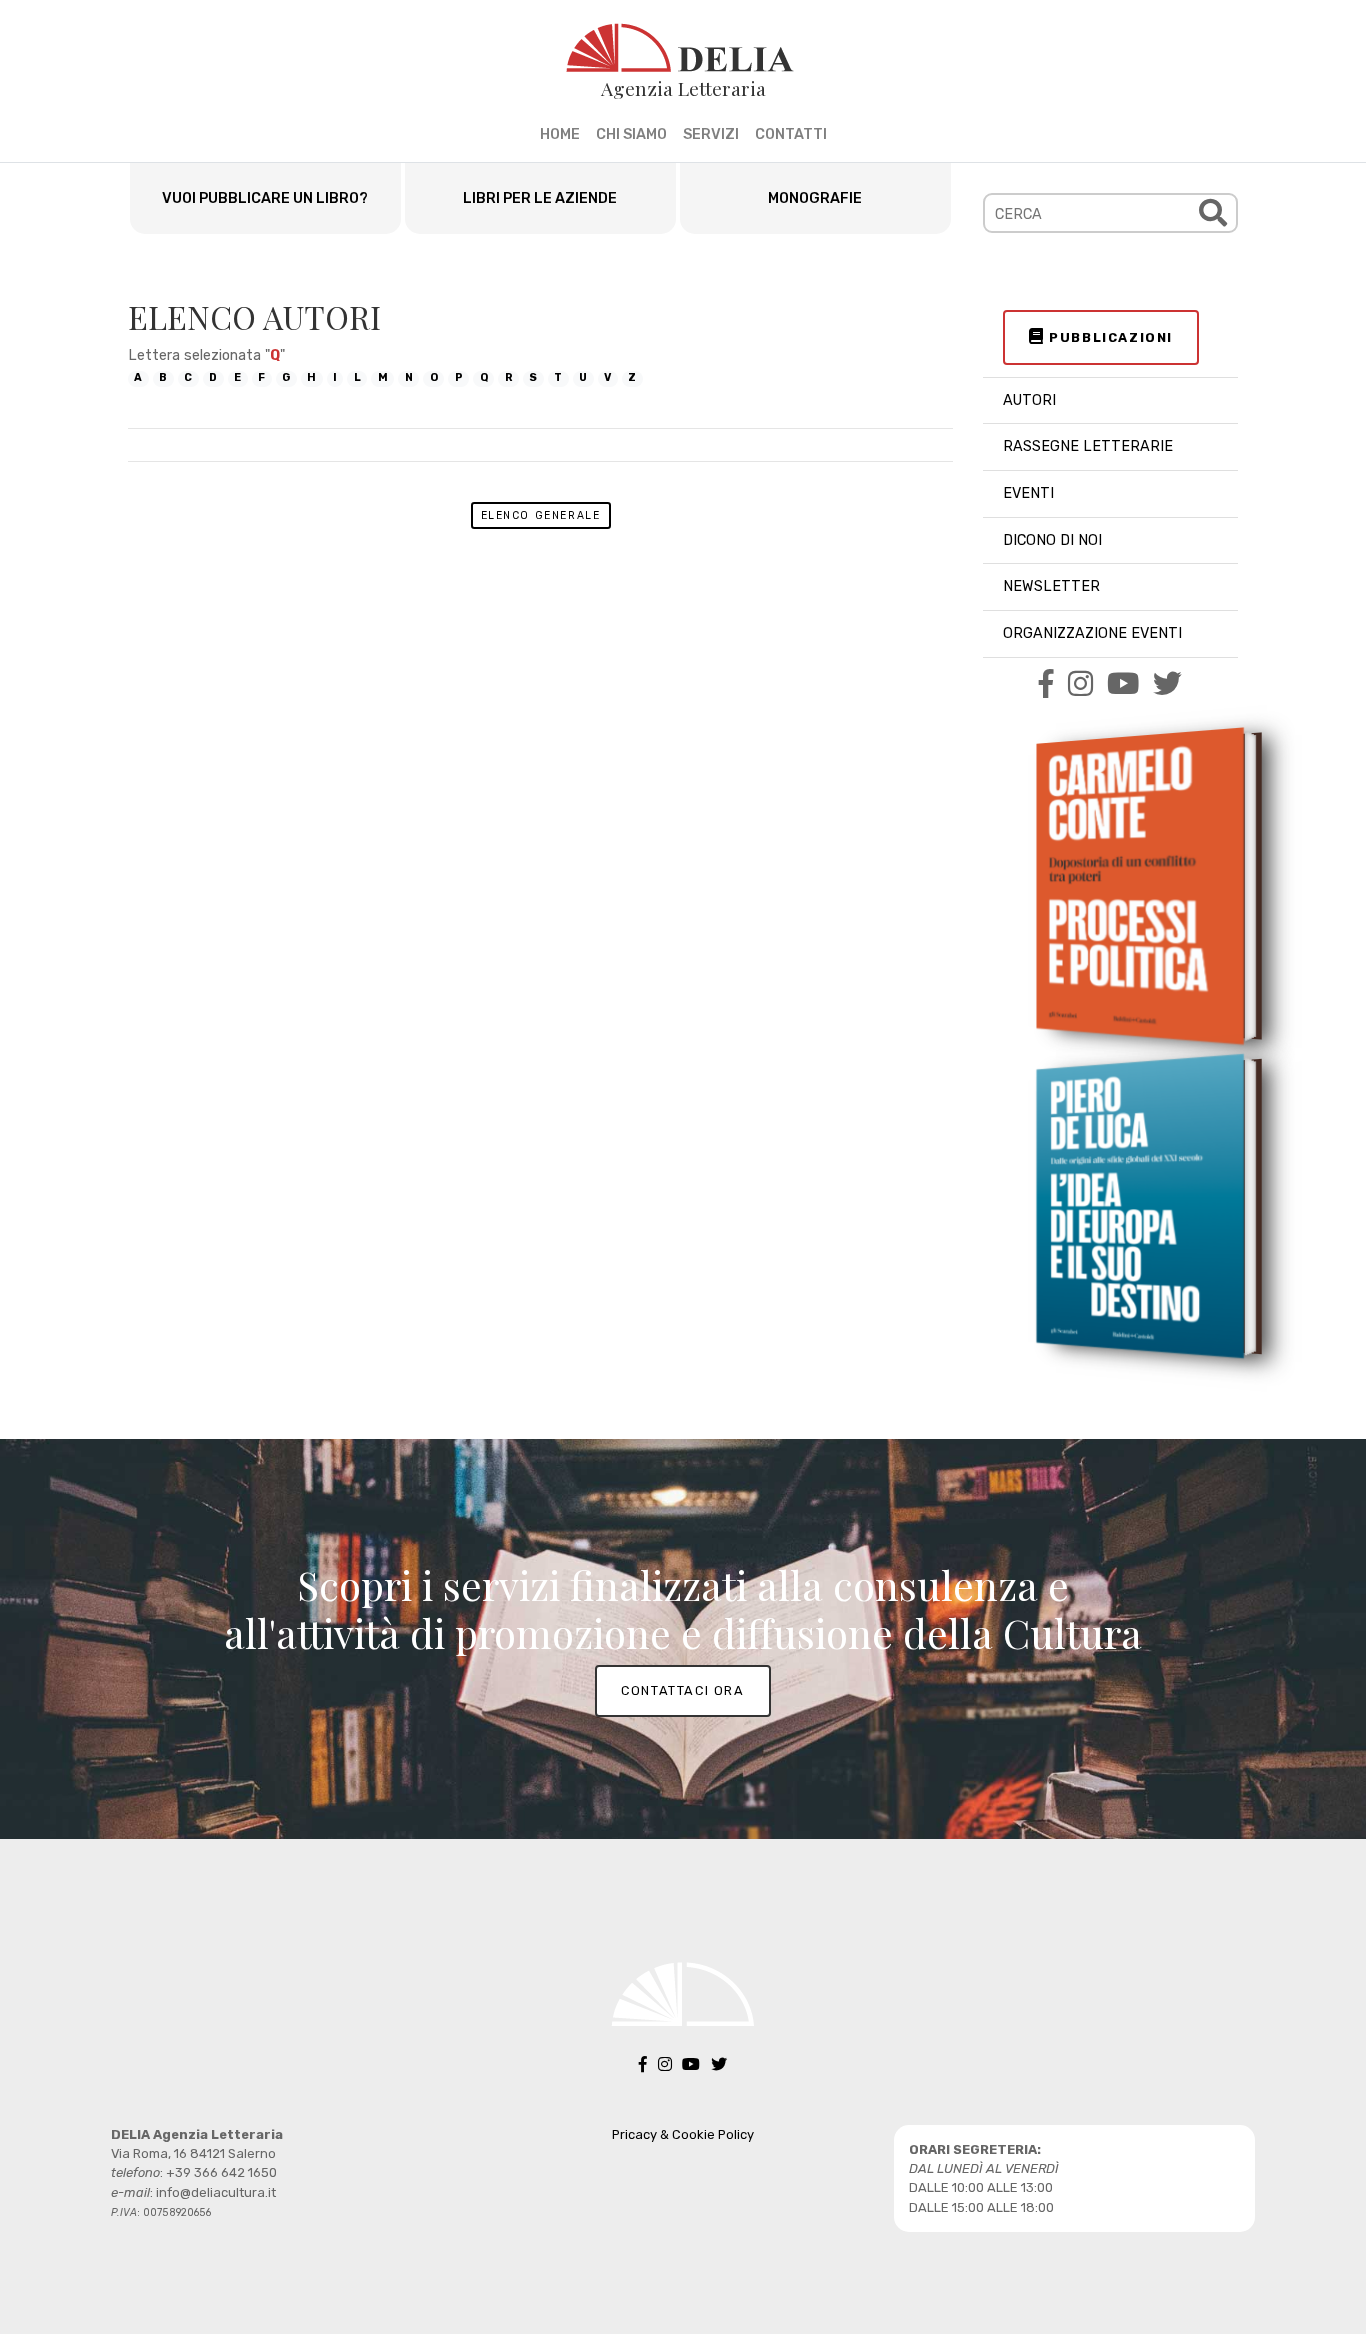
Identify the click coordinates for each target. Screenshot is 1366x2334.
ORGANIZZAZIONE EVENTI (1092, 633)
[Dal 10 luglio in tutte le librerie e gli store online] (1140, 886)
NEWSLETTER (1051, 586)
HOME (560, 134)
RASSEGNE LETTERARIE (1088, 446)
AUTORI (1029, 400)
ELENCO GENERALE (541, 515)
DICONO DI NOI (1052, 540)
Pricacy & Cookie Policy (683, 2134)
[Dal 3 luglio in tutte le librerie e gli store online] (1140, 1205)
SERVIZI (711, 134)
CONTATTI (791, 134)
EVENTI (1028, 493)
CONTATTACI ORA (682, 1690)
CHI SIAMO (631, 134)
